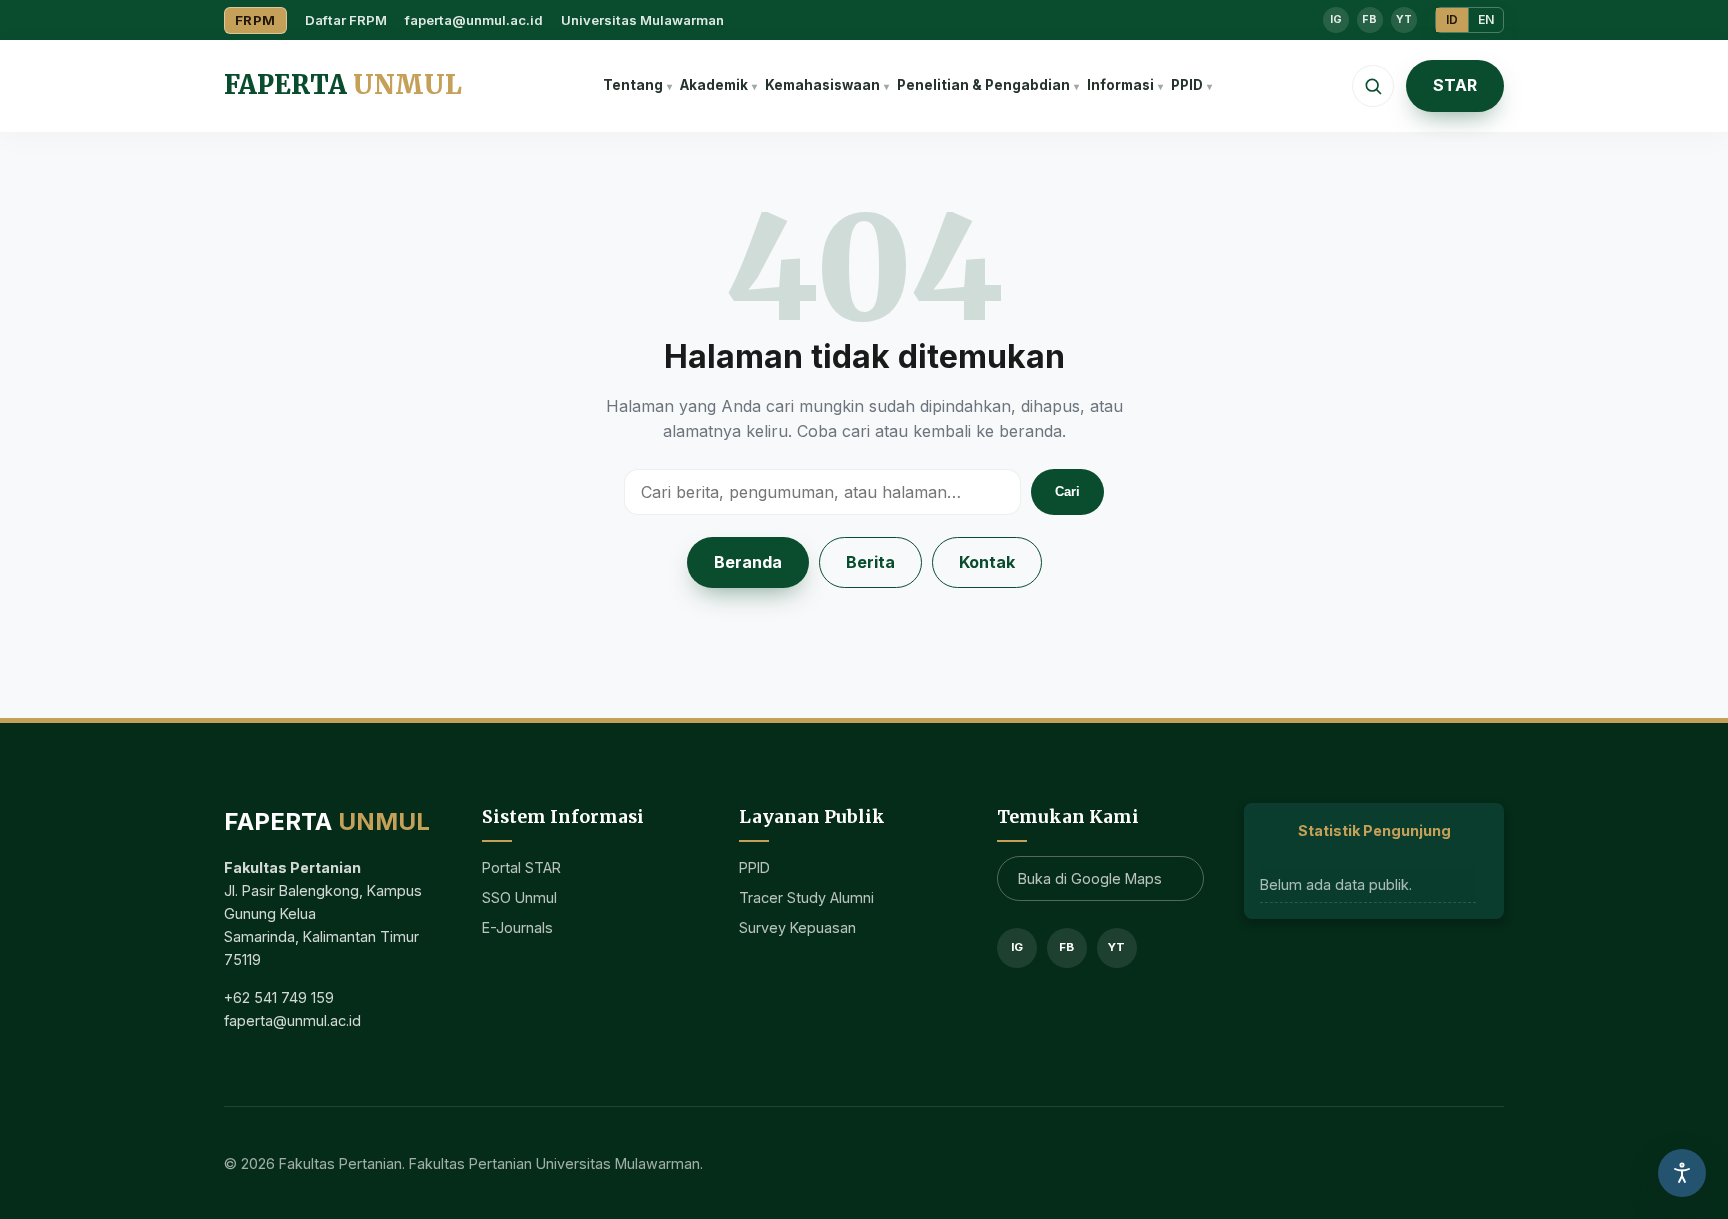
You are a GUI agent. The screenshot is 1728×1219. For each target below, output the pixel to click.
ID (1452, 19)
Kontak (987, 562)
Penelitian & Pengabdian (983, 85)
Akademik (714, 85)
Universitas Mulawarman (642, 20)
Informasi (1120, 85)
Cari (1067, 491)
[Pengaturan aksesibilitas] (1682, 1173)
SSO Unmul (519, 897)
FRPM (255, 20)
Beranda (748, 562)
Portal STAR (521, 867)
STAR (1455, 85)
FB (1369, 19)
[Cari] (1373, 86)
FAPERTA (343, 85)
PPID (1187, 85)
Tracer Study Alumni (806, 897)
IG (1336, 19)
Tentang (633, 85)
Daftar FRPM (346, 20)
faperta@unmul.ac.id (474, 20)
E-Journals (517, 927)
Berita (870, 562)
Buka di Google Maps (1090, 878)
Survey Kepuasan (797, 927)
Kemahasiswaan (822, 85)
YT (1404, 19)
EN (1486, 19)
